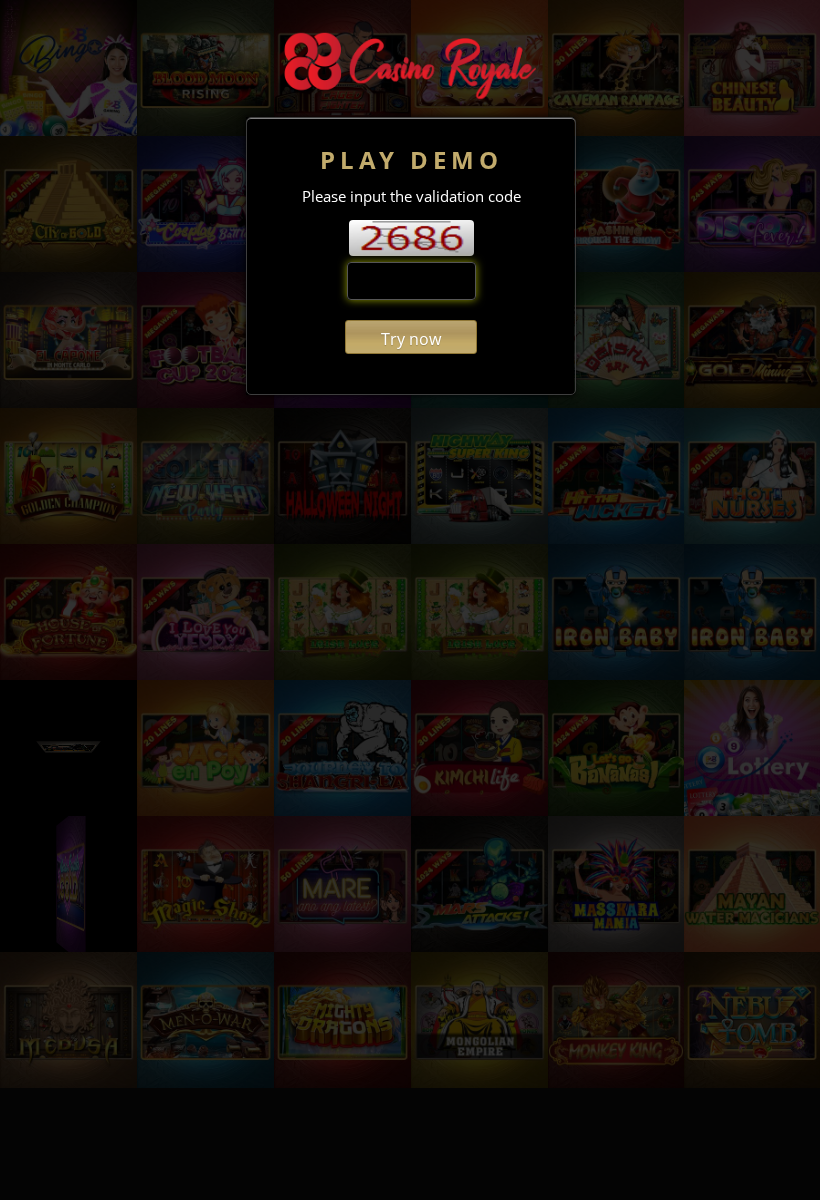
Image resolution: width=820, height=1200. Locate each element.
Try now (411, 339)
